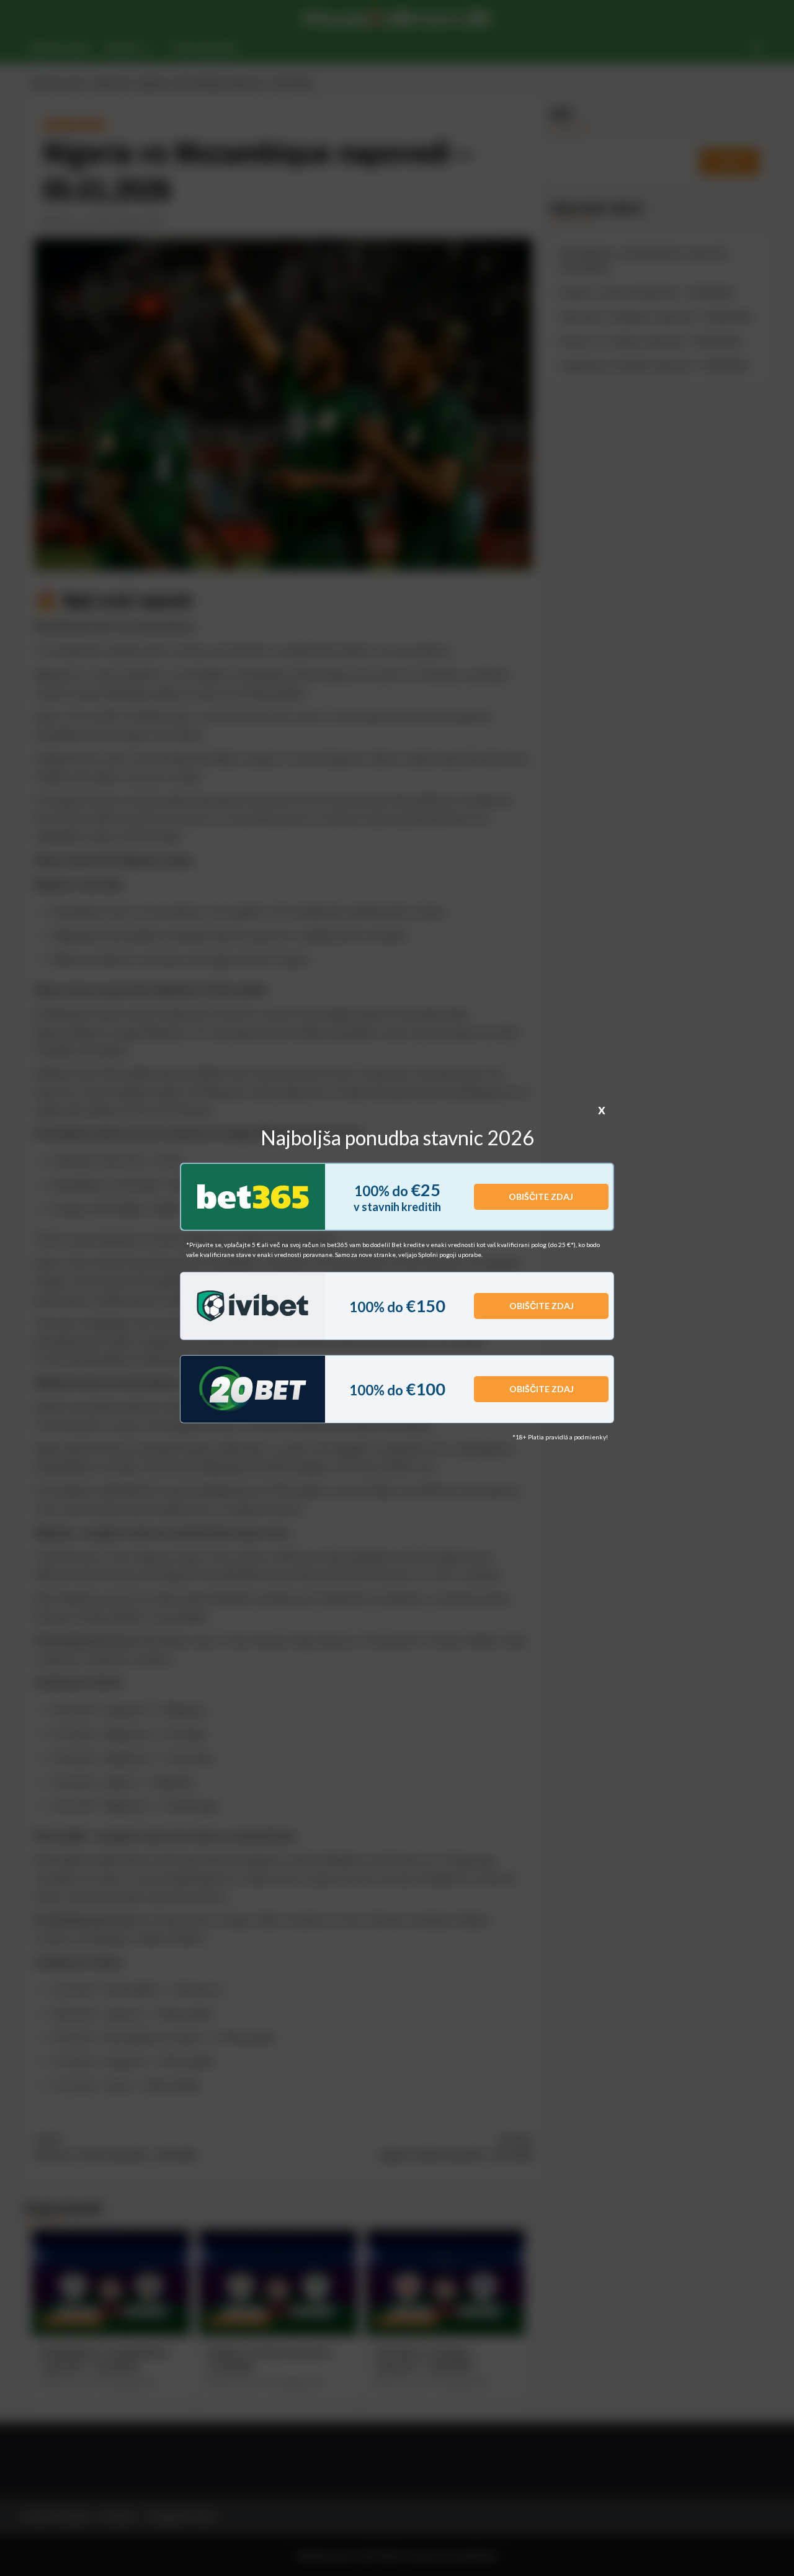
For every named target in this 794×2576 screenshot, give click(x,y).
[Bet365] (253, 1197)
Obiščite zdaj (541, 1196)
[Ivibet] (253, 1306)
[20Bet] (253, 1389)
